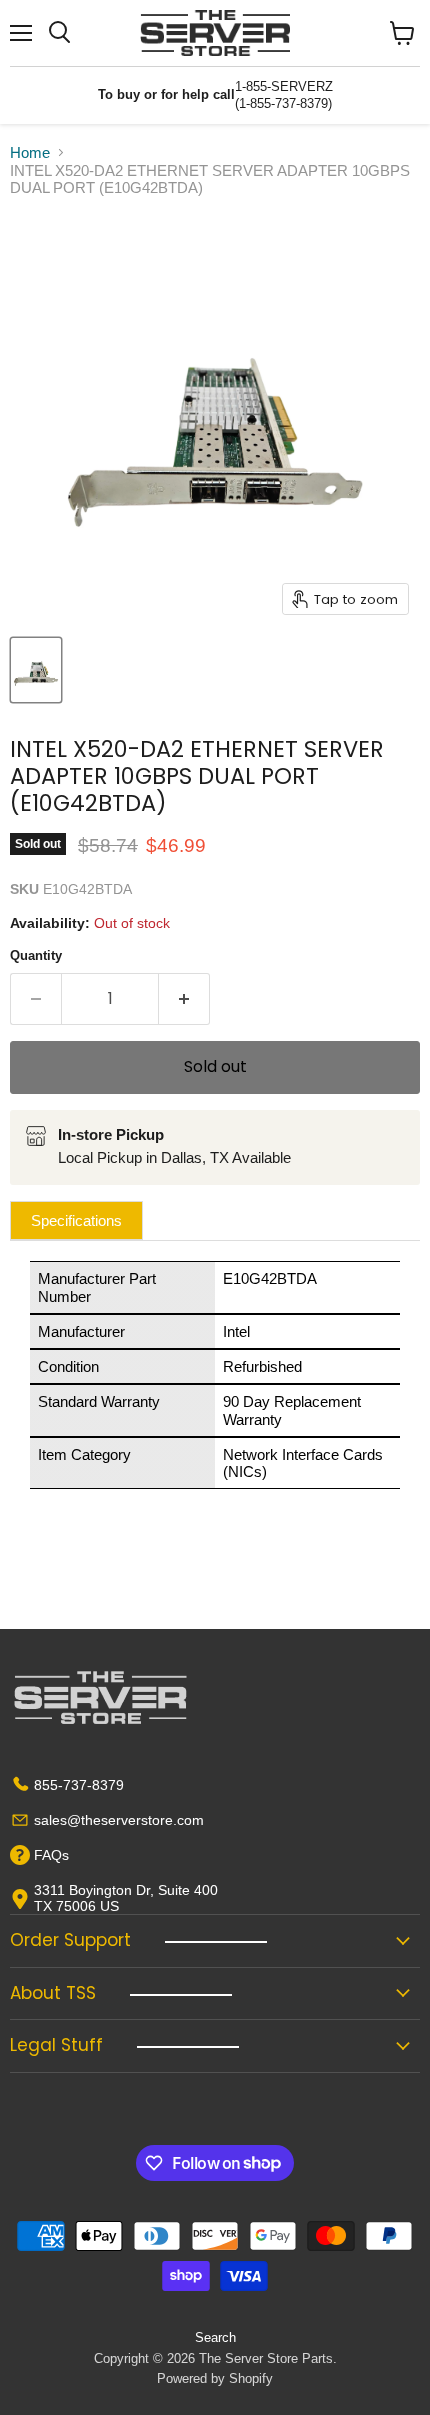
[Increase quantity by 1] (184, 999)
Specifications (76, 1220)
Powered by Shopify (215, 2378)
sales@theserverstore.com (119, 1820)
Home (30, 152)
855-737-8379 (79, 1785)
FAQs (51, 1855)
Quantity (36, 955)
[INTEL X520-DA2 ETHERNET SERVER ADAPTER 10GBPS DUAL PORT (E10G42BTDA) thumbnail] (36, 670)
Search (215, 2337)
